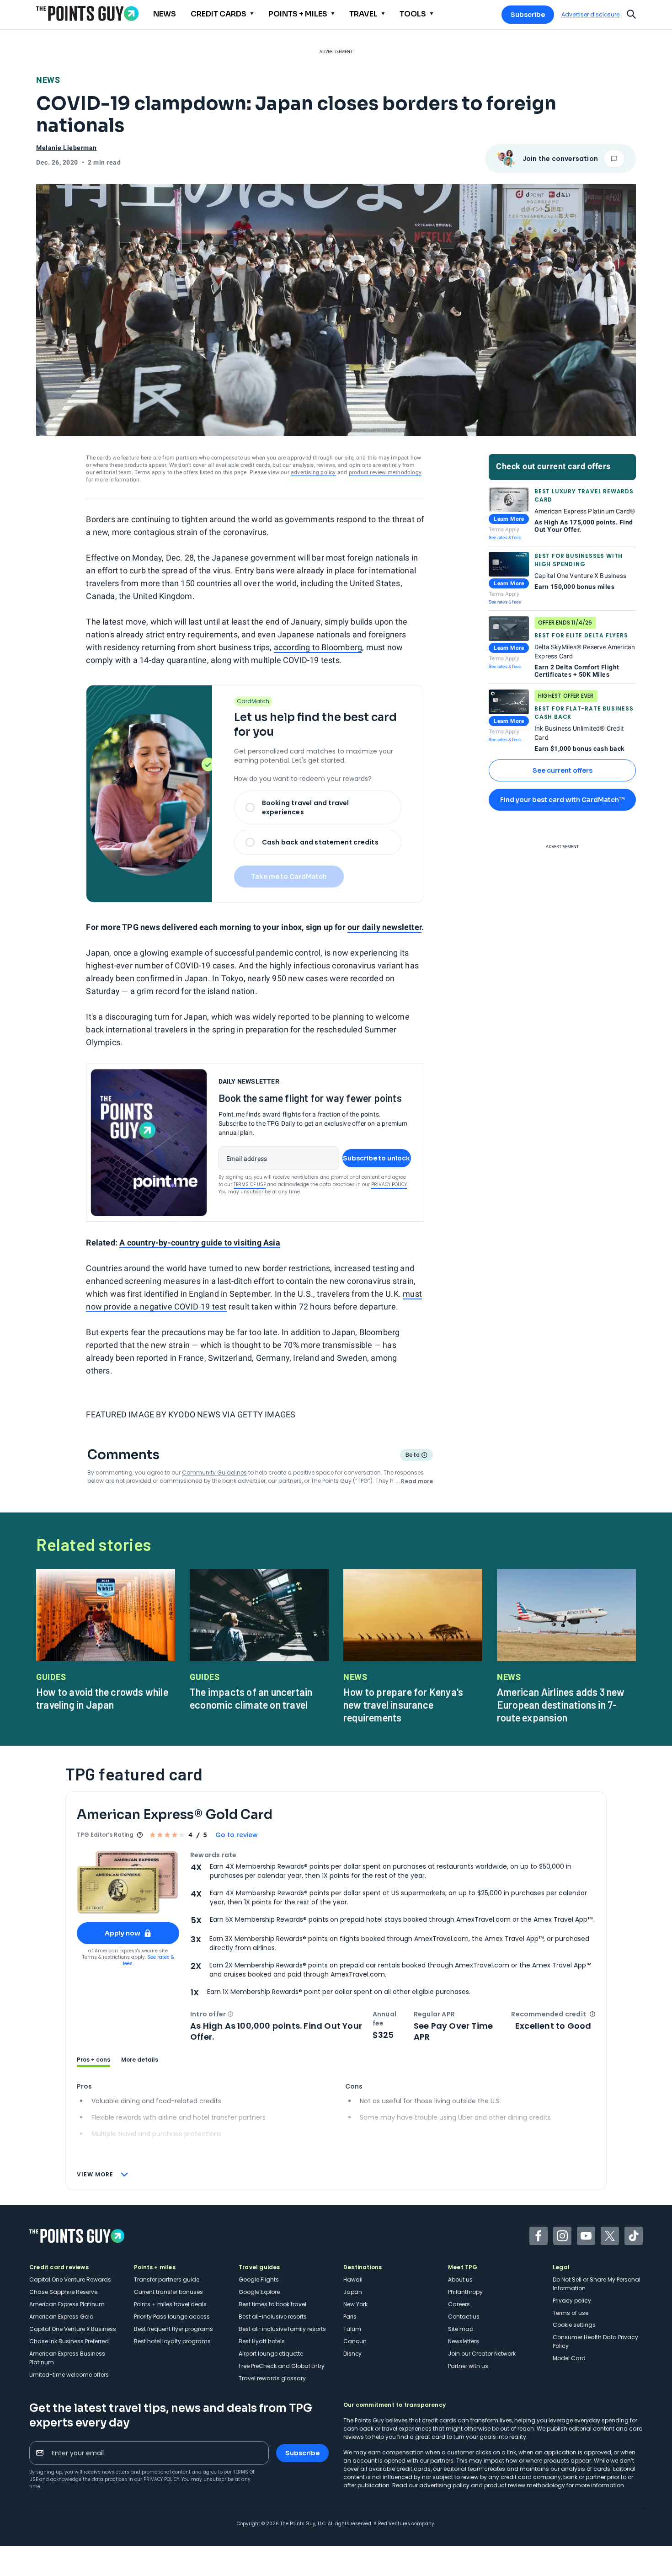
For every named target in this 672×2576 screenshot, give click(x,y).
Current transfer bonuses (168, 2292)
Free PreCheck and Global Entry (282, 2366)
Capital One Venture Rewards (70, 2279)
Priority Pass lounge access (172, 2317)
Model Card (569, 2358)
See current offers (563, 770)
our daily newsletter (384, 927)
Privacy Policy (389, 1184)
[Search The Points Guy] (631, 13)
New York (355, 2304)
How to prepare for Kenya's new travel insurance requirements (403, 1705)
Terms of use (571, 2313)
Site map (461, 2329)
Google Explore (259, 2292)
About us (460, 2279)
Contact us (464, 2317)
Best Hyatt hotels (262, 2341)
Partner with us (468, 2366)
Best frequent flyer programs (173, 2329)
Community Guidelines (214, 1472)
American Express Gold (61, 2317)
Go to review (237, 1835)
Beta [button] (412, 1456)
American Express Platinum (67, 2304)
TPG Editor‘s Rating (105, 1835)
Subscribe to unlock (376, 1158)
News (48, 80)
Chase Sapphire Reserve (63, 2292)
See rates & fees (505, 537)
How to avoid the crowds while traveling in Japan (102, 1698)
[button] (230, 2014)
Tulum (352, 2329)
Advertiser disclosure (590, 15)
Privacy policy (572, 2301)
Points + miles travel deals (170, 2304)
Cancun (355, 2341)
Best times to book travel (272, 2304)
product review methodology (385, 472)
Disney (352, 2354)
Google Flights (259, 2279)
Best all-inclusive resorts (273, 2317)
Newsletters (464, 2341)
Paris (350, 2317)
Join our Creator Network (482, 2354)
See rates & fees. (149, 1960)
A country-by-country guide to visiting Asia (200, 1243)
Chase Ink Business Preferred (69, 2341)
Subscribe (528, 15)
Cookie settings (574, 2325)
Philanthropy (465, 2292)
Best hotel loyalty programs (172, 2341)
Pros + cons (93, 2060)
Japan (353, 2292)
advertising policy (313, 472)
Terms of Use (250, 1184)
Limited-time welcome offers (69, 2375)
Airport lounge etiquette (271, 2354)
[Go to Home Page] (87, 13)
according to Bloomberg (318, 647)
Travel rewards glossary (272, 2378)
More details (140, 2060)
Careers (459, 2304)
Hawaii (353, 2279)
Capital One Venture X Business (73, 2329)
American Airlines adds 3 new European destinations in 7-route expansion (561, 1705)
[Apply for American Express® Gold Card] (128, 1883)
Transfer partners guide (167, 2279)
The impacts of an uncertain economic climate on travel (251, 1698)
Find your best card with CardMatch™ (562, 800)
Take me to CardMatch (289, 876)
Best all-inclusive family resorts (282, 2329)
